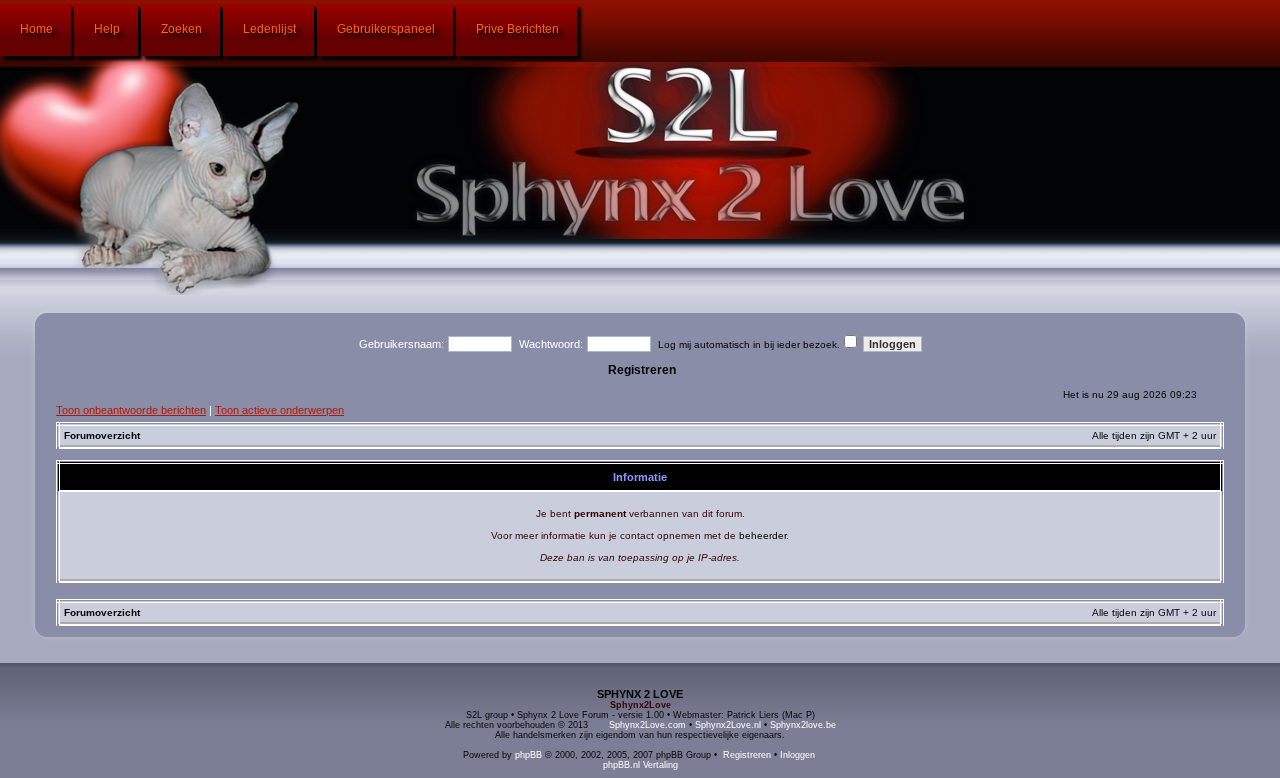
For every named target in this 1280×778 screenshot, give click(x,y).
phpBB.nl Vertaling (640, 765)
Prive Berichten (517, 29)
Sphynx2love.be (803, 725)
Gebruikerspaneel (386, 29)
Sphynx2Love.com (647, 725)
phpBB (528, 755)
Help (107, 29)
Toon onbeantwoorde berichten (131, 410)
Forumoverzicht (102, 435)
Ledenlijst (269, 29)
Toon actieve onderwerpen (279, 410)
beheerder (762, 535)
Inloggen (797, 755)
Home (36, 29)
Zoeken (181, 29)
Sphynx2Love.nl (728, 725)
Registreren (642, 370)
